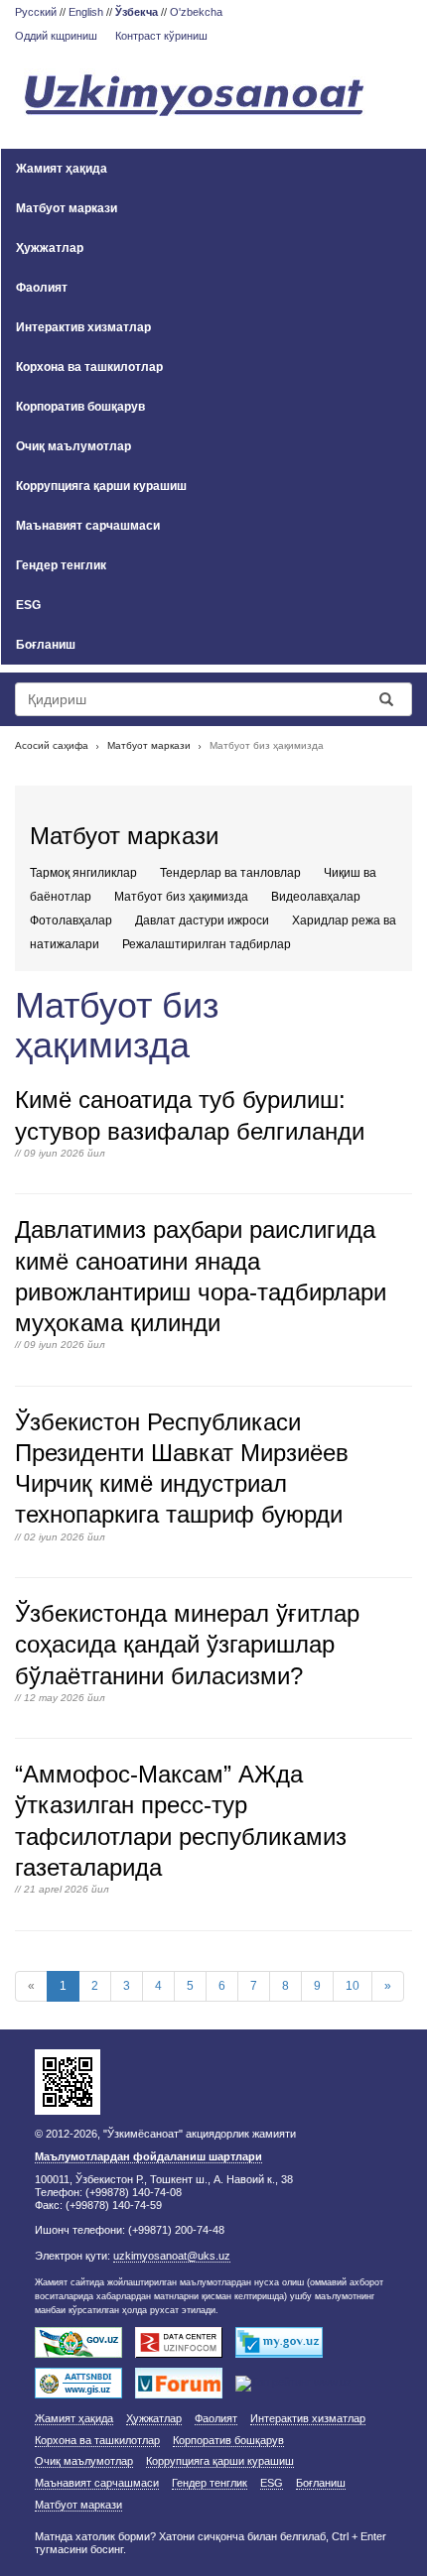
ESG (28, 605)
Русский (36, 12)
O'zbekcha (196, 12)
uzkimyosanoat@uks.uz (172, 2256)
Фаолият (42, 288)
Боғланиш (46, 645)
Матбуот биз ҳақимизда (181, 897)
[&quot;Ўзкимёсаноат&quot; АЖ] (213, 97)
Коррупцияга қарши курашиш (101, 486)
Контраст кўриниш (161, 36)
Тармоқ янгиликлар (83, 873)
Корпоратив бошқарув (80, 407)
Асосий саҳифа (52, 745)
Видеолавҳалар (316, 897)
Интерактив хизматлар (83, 327)
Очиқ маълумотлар (73, 446)
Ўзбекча (137, 12)
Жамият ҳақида (62, 169)
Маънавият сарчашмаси (88, 526)
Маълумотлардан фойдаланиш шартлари (148, 2156)
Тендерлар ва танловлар (230, 873)
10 (353, 1986)
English (86, 12)
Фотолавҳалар (71, 920)
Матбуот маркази (67, 208)
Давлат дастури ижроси (202, 920)
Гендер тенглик (61, 565)
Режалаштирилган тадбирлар (207, 944)
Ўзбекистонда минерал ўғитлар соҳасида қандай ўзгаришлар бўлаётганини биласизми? (187, 1644)
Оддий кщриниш (56, 36)
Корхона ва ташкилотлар (89, 367)
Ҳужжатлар (50, 248)
